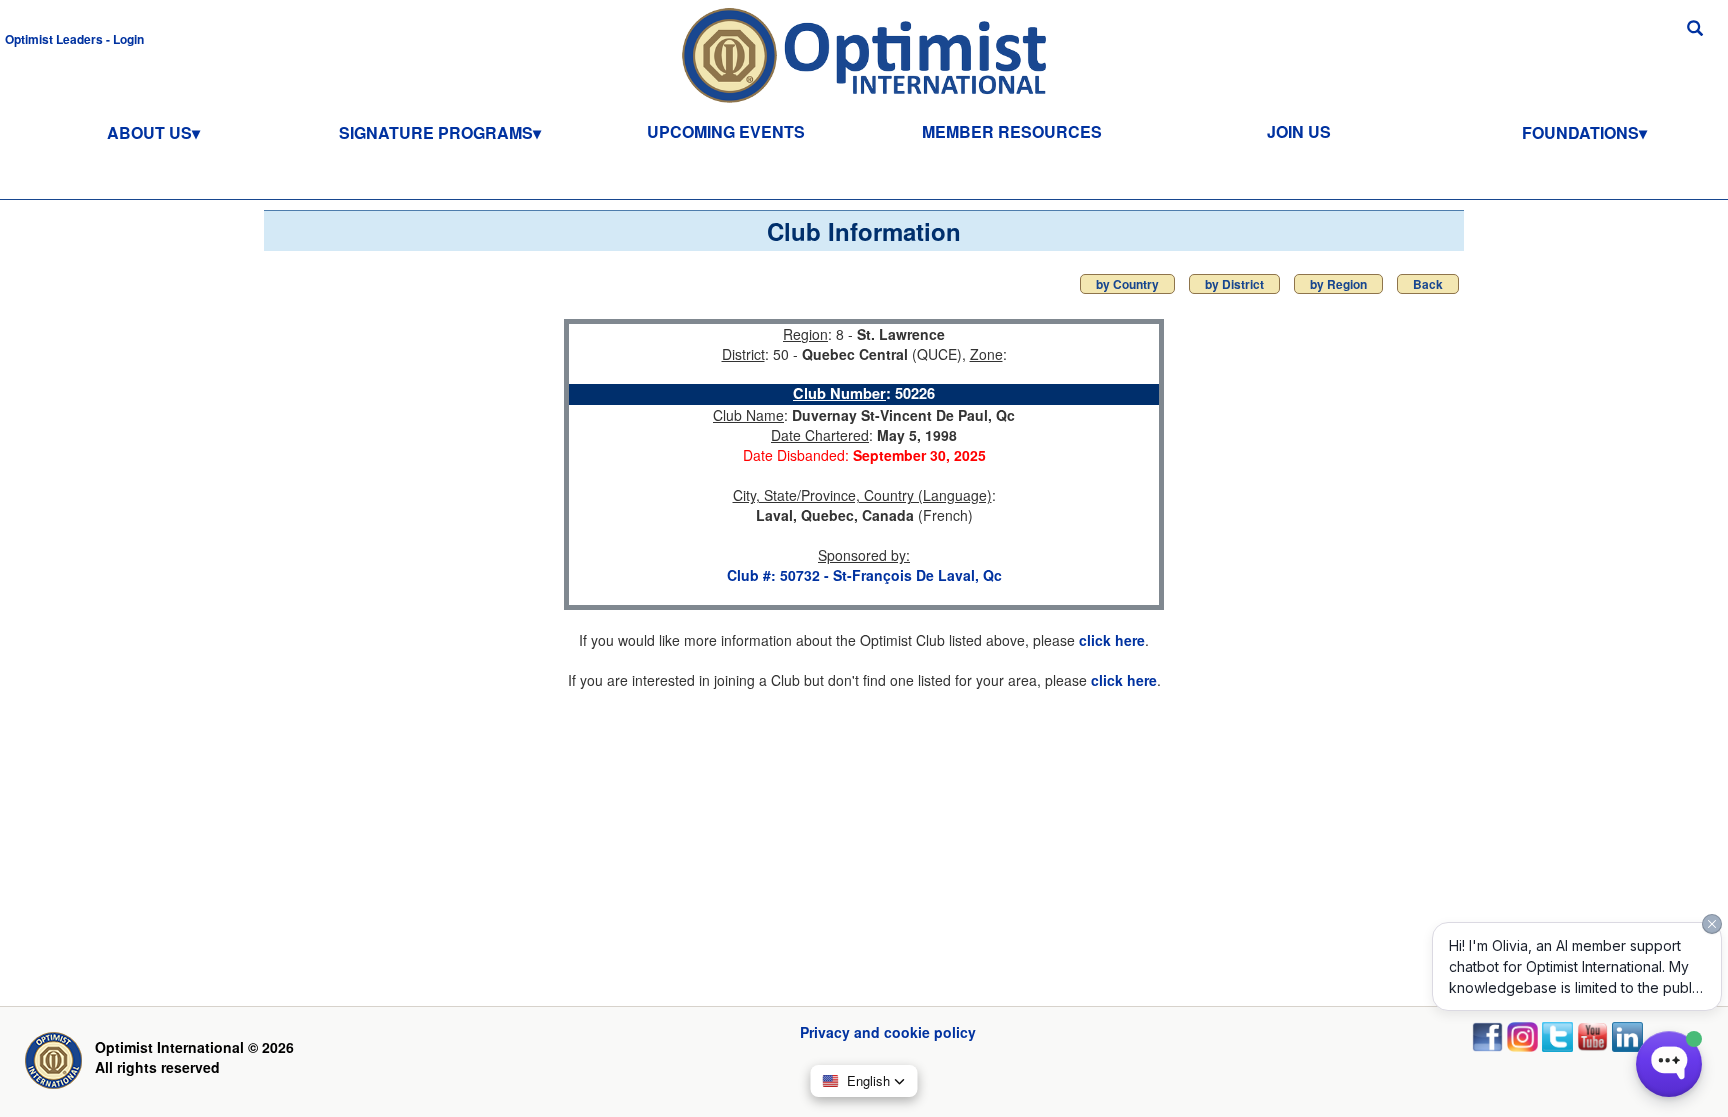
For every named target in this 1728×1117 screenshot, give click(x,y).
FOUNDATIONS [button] (1580, 132)
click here (1112, 640)
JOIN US (1299, 131)
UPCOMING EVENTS (726, 131)
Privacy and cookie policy (888, 1032)
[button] (74, 38)
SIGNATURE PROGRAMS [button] (436, 132)
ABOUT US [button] (149, 132)
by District (1234, 284)
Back (1428, 284)
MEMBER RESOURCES (1012, 131)
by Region (1338, 284)
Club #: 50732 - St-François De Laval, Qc (864, 575)
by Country (1127, 284)
